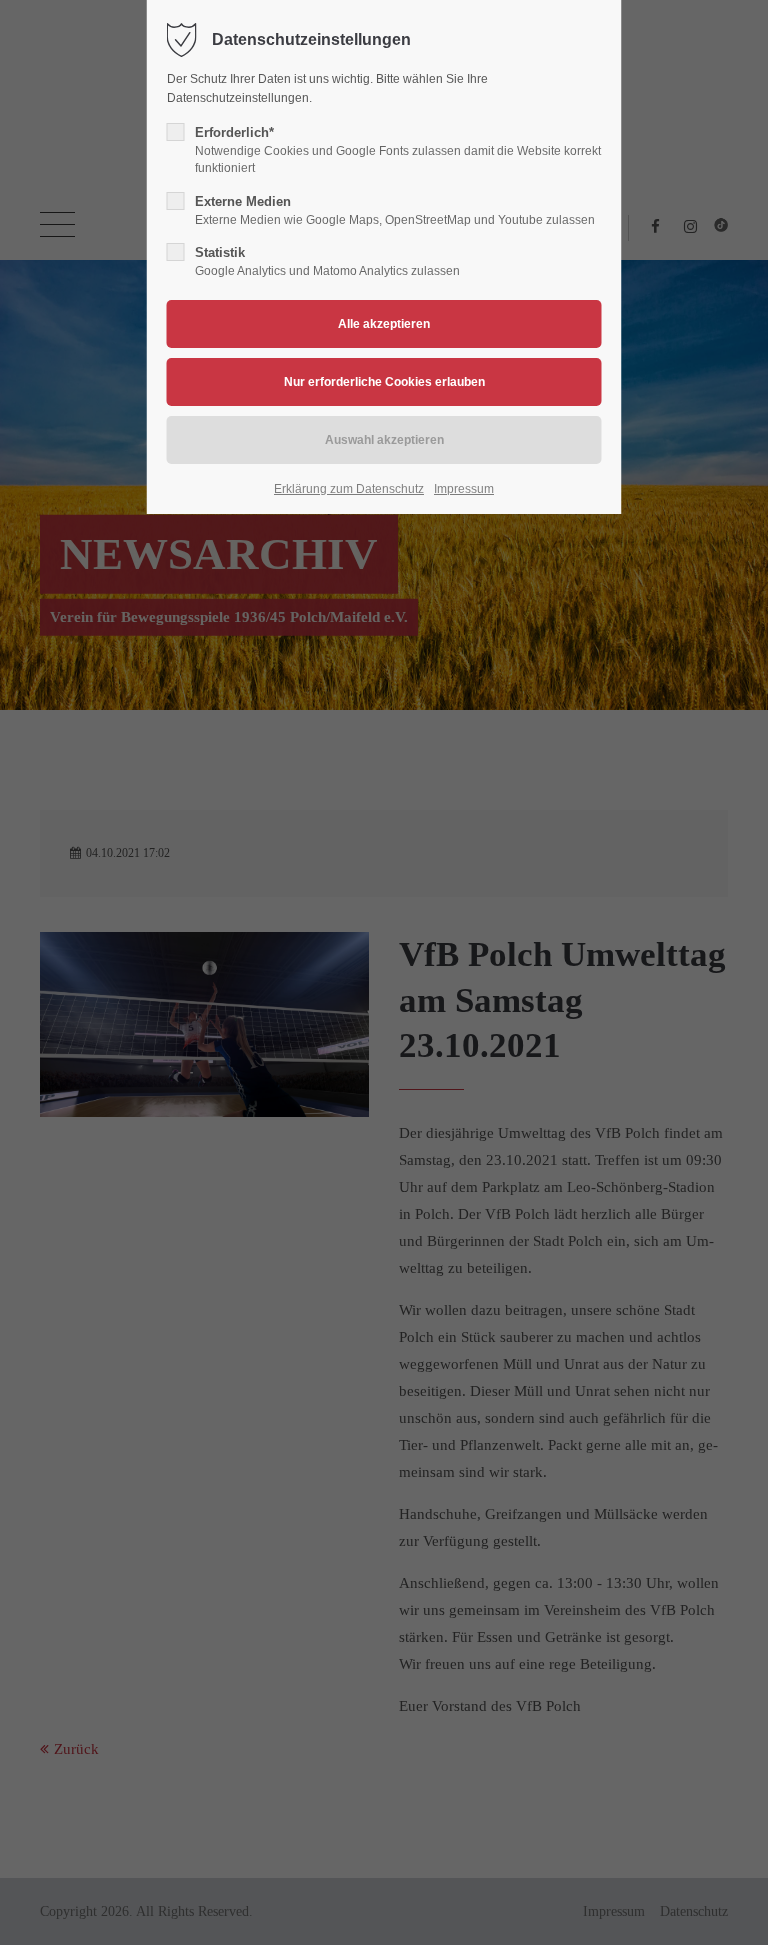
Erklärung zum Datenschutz (349, 489)
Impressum (464, 489)
